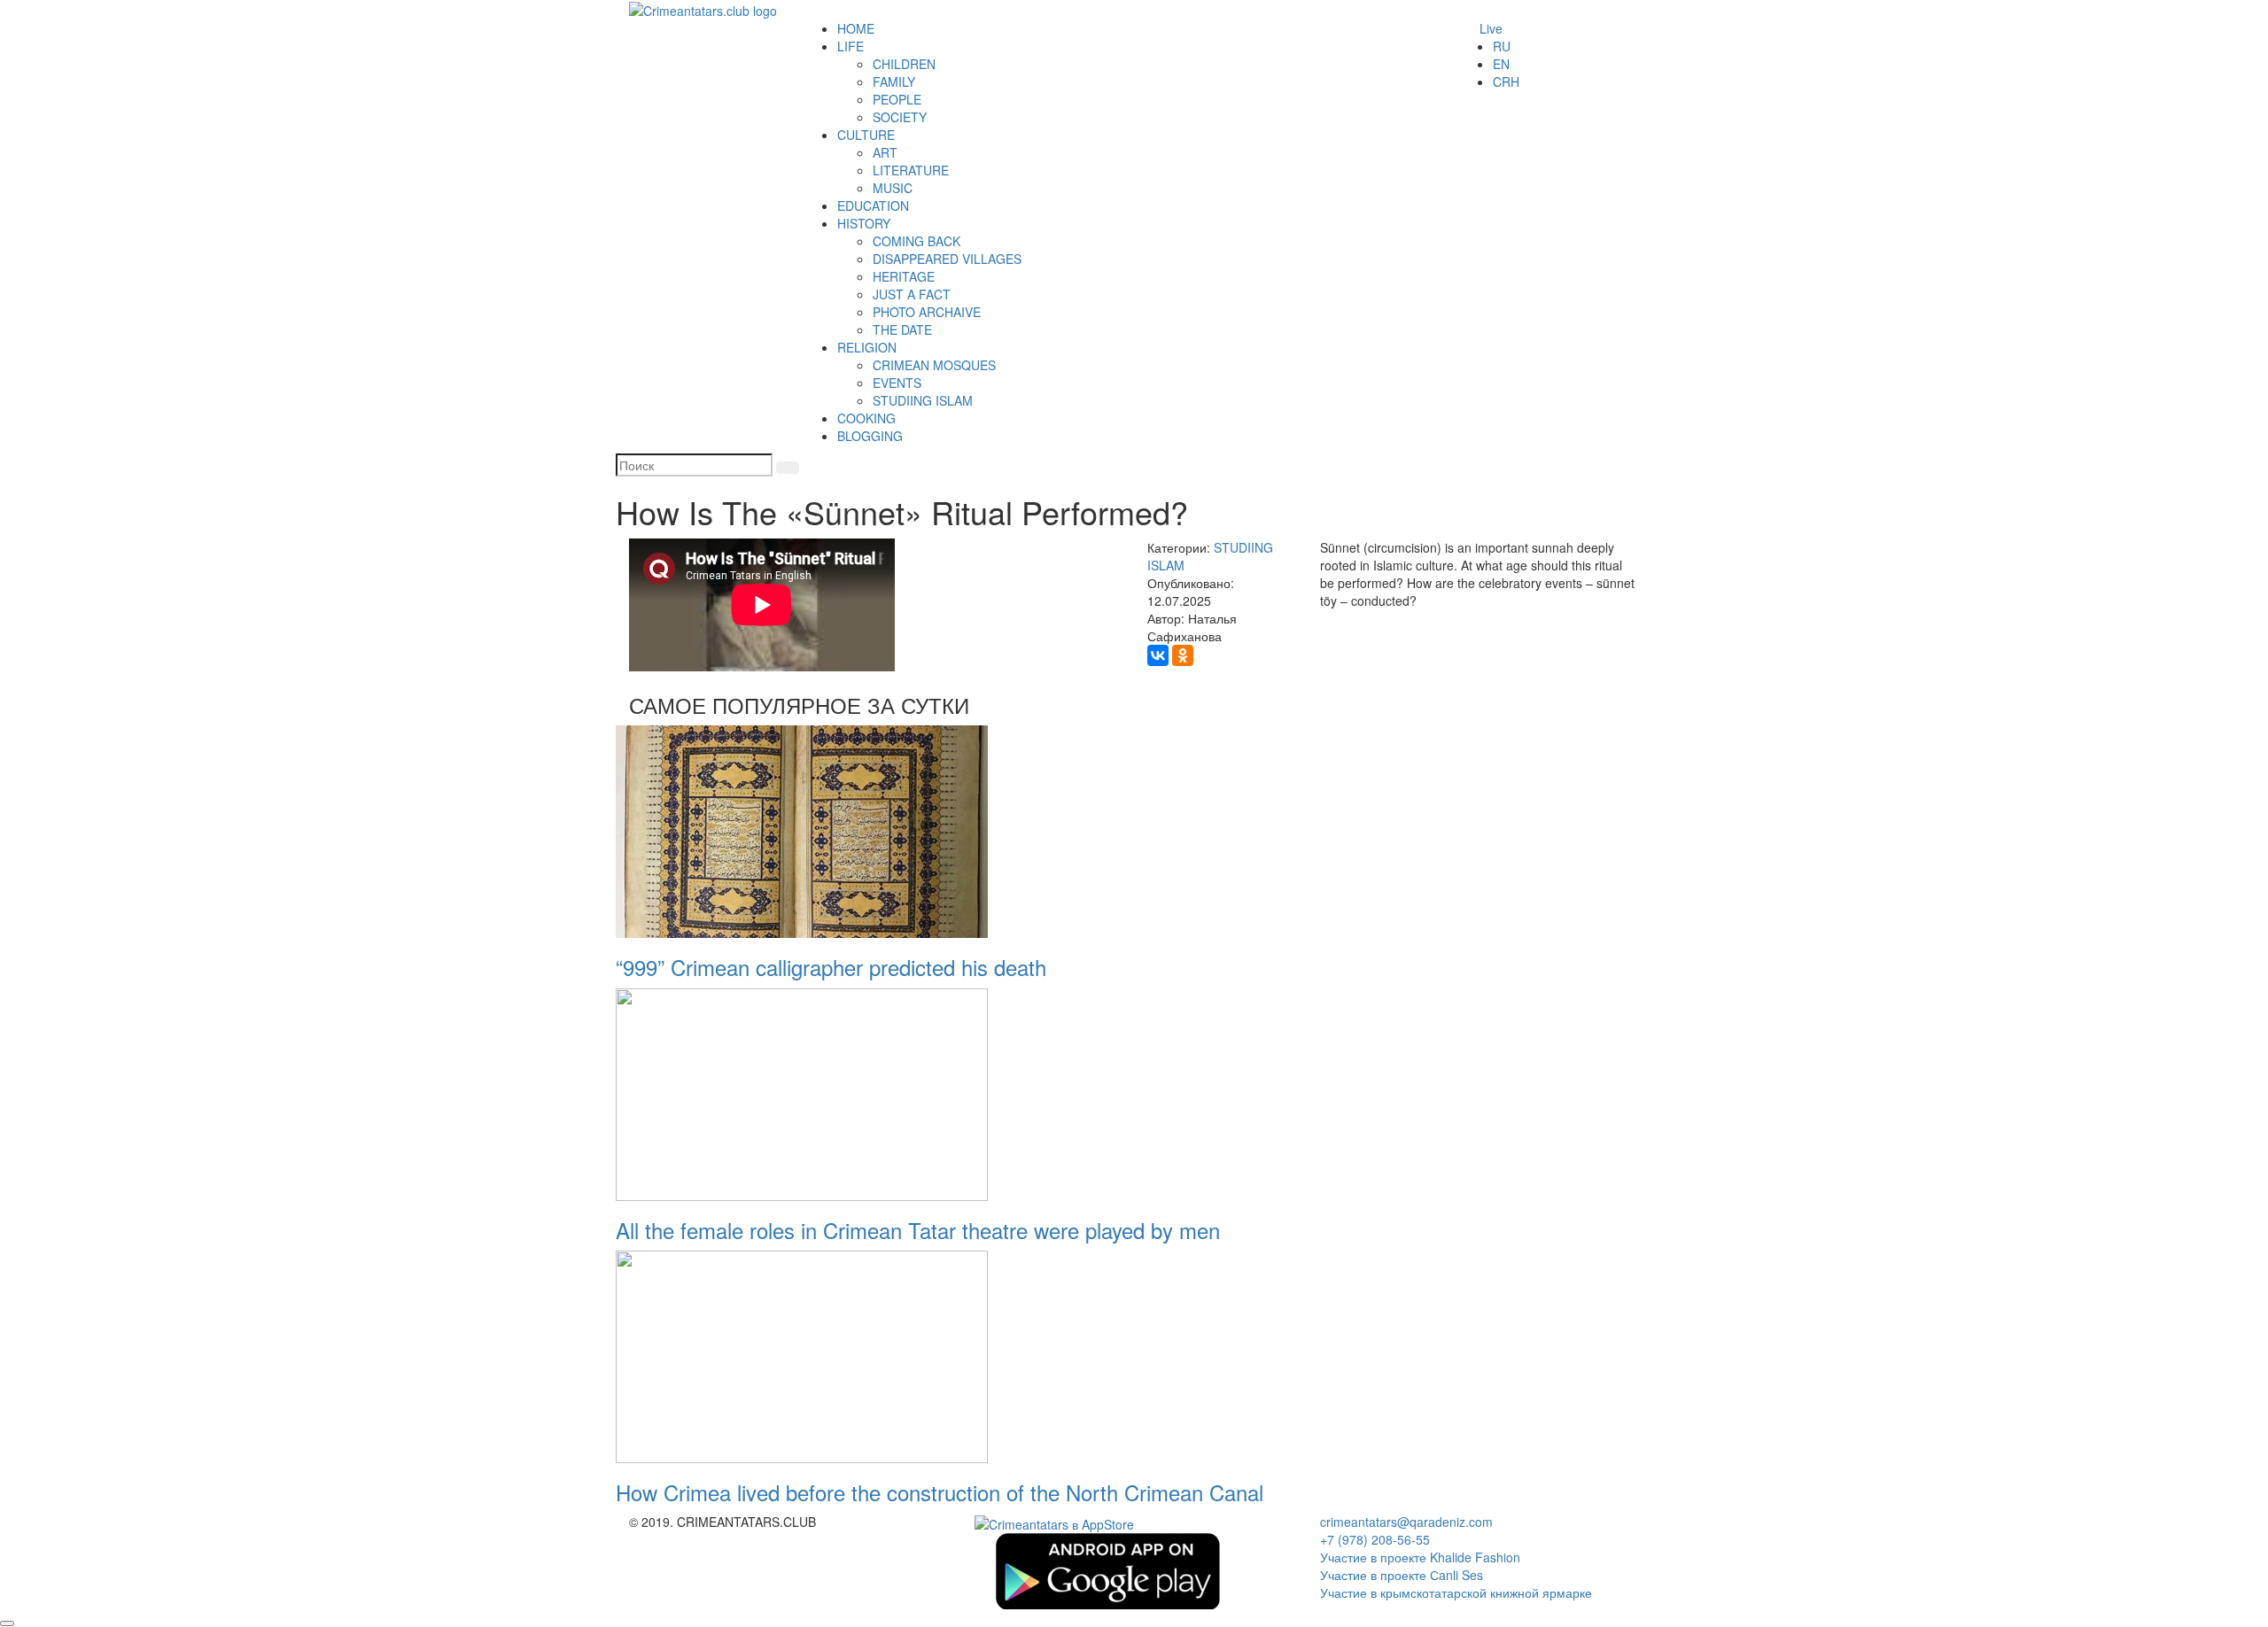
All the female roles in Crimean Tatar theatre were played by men (918, 1230)
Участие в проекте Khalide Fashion (1420, 1557)
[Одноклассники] (1183, 655)
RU (1502, 46)
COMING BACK (917, 241)
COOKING (866, 418)
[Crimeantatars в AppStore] (1054, 1522)
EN (1501, 64)
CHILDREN (904, 64)
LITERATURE (911, 170)
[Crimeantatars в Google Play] (1107, 1569)
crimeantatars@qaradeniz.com (1406, 1522)
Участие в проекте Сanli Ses (1402, 1575)
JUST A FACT (912, 294)
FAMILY (894, 81)
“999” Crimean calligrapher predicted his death (831, 967)
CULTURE (866, 135)
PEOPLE (897, 99)
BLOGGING (870, 436)
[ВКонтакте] (1158, 655)
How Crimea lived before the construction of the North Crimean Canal (940, 1492)
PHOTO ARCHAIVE (927, 312)
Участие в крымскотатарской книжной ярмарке (1456, 1592)
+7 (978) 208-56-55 (1375, 1539)
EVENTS (897, 383)
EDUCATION (873, 205)
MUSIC (893, 188)
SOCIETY (900, 117)
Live (1491, 28)
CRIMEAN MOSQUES (934, 365)
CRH (1506, 81)
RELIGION (867, 347)
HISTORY (864, 223)
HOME (856, 28)
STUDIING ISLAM (923, 400)
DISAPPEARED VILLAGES (947, 259)
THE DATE (902, 329)
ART (885, 152)
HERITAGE (904, 276)
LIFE (850, 46)
